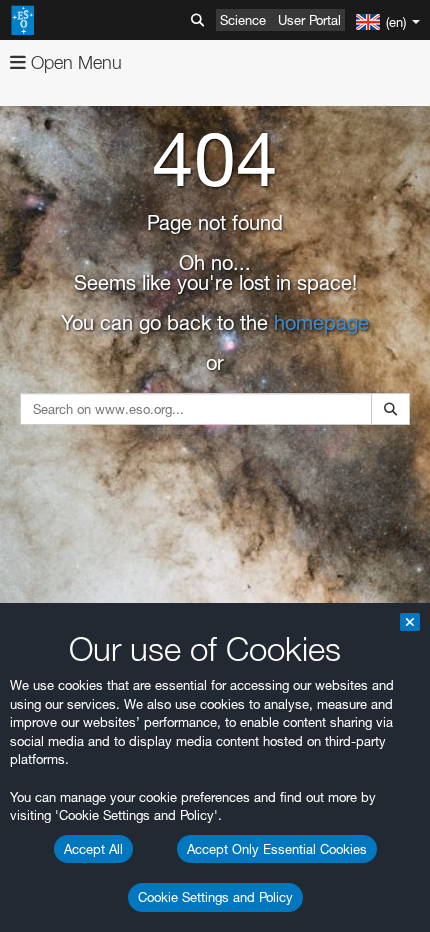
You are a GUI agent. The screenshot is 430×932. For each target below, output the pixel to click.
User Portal (309, 20)
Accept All (93, 849)
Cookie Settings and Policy (215, 897)
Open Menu (74, 62)
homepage (321, 323)
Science (243, 20)
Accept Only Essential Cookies (277, 849)
